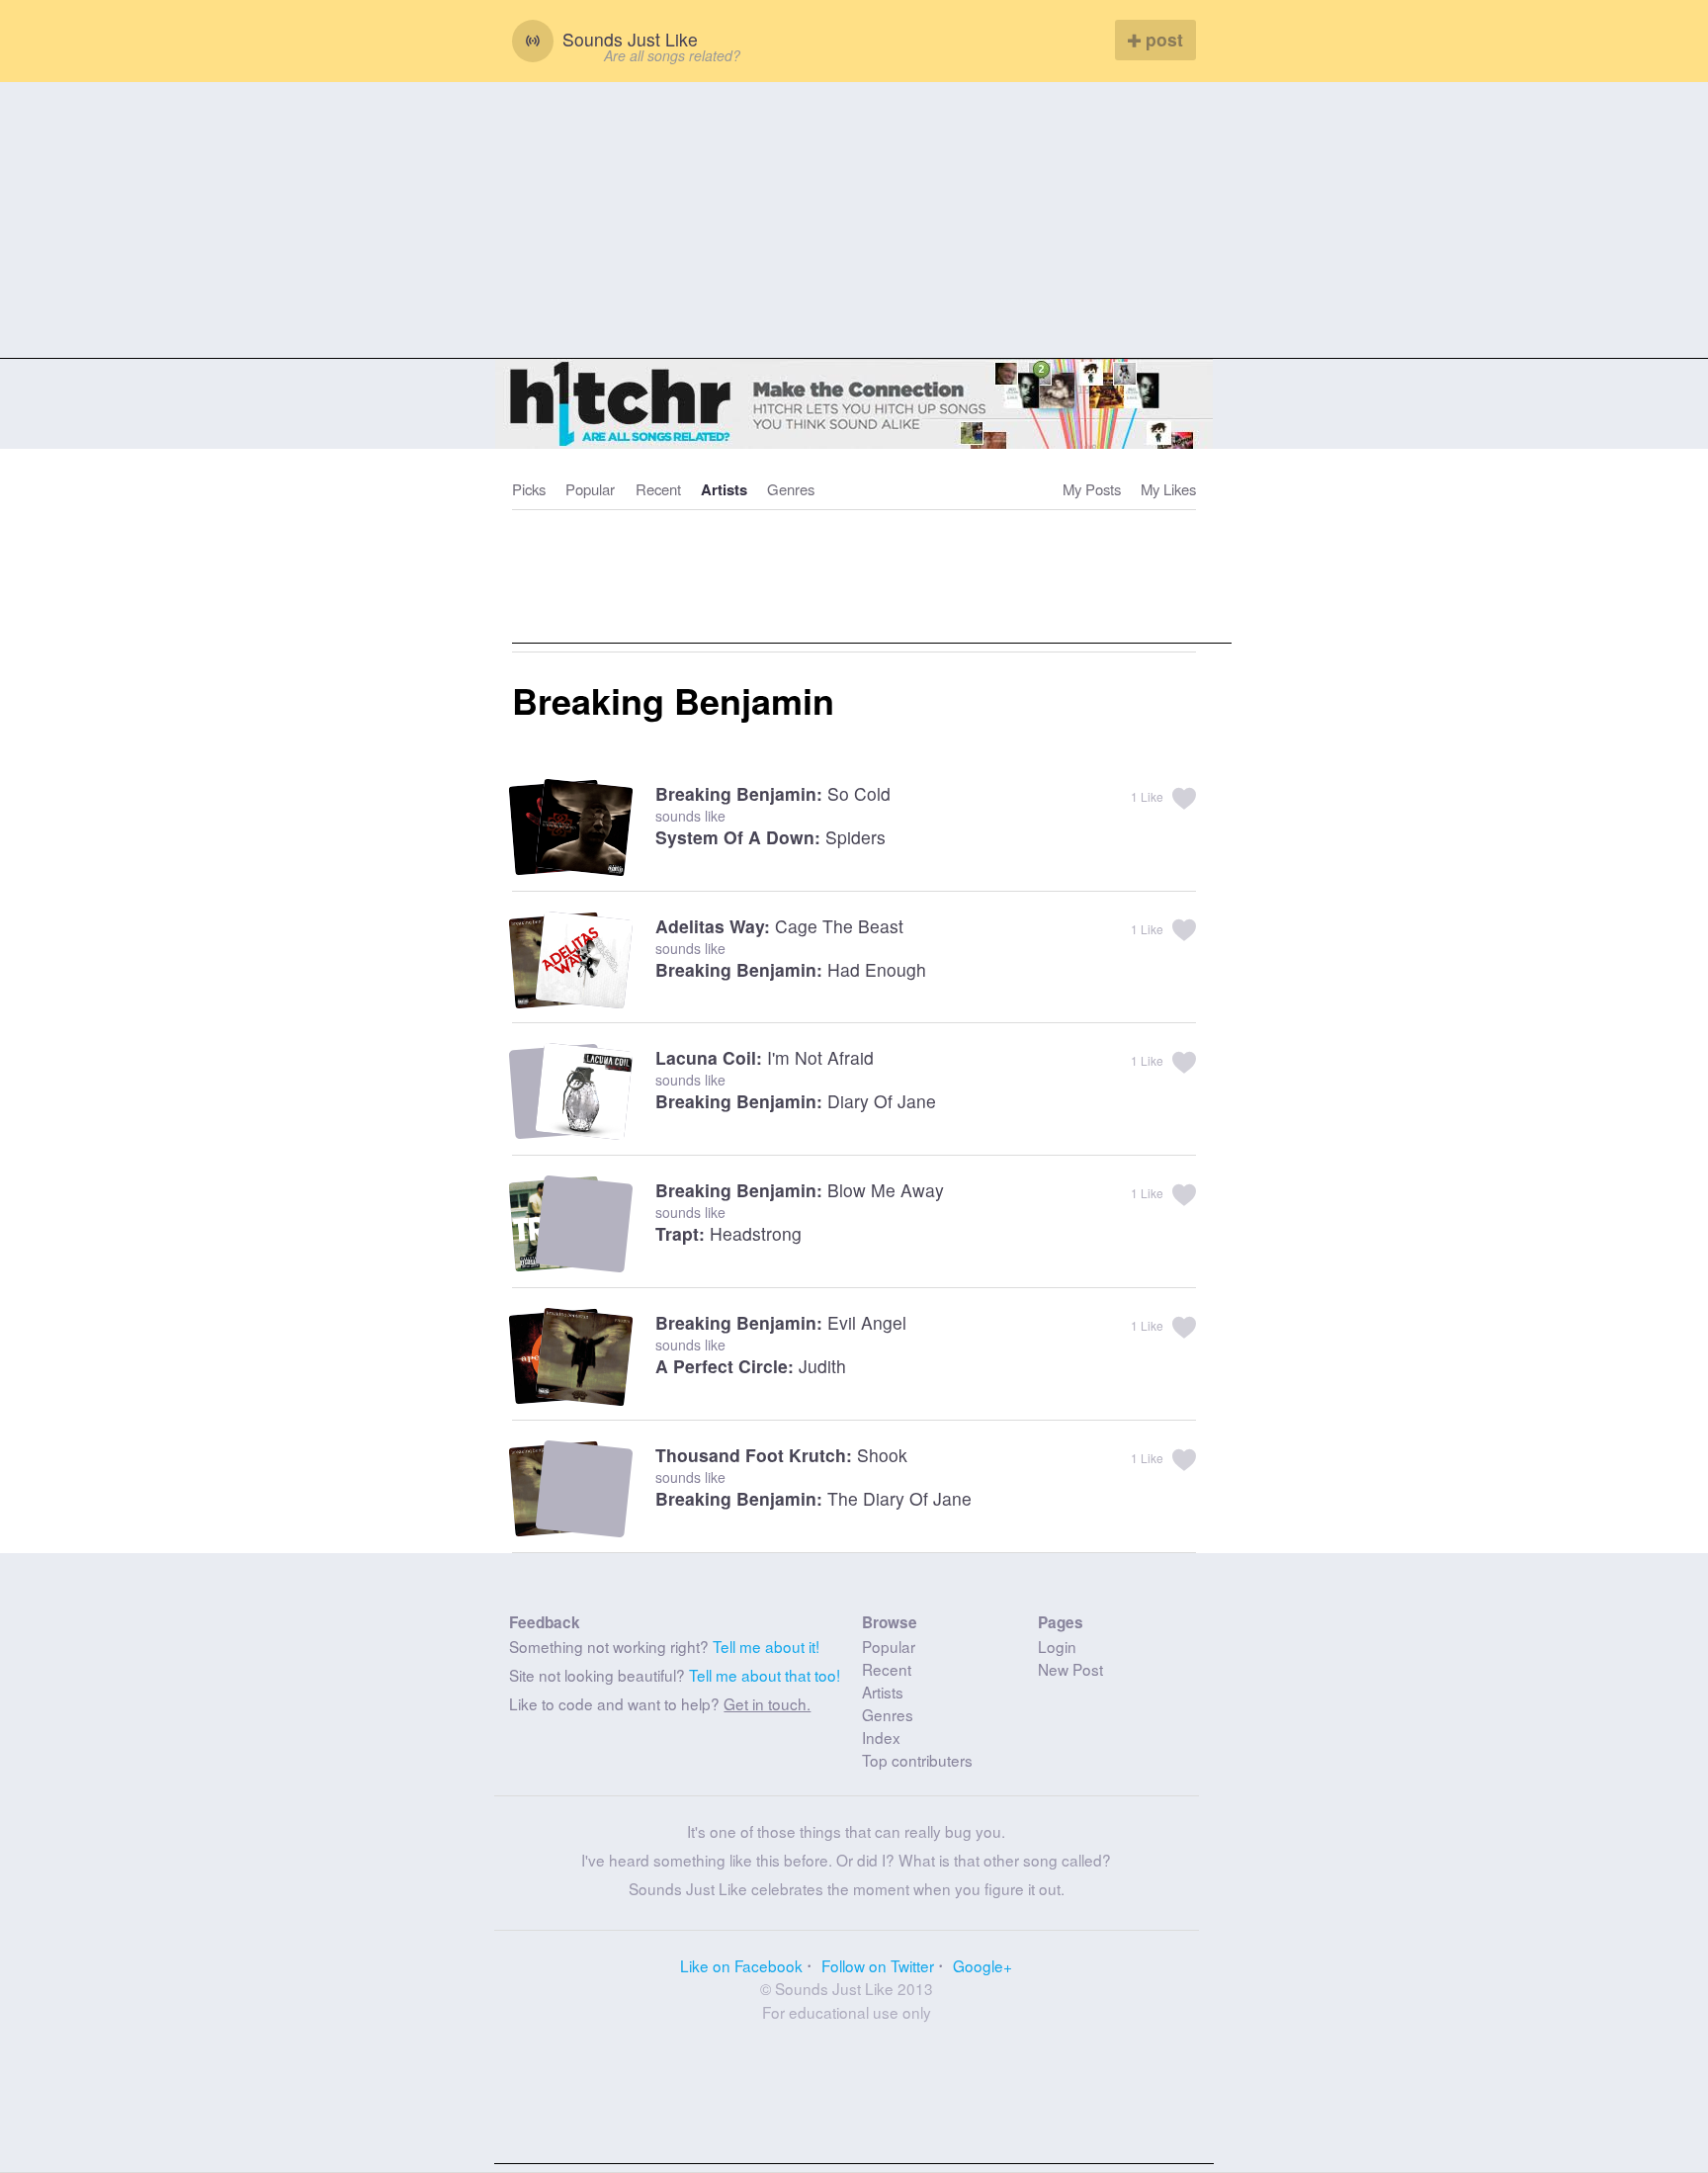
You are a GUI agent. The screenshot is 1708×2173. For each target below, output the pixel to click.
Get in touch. (767, 1703)
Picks (529, 489)
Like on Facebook (741, 1965)
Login (1057, 1646)
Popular (590, 489)
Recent (658, 489)
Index (881, 1737)
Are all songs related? (672, 55)
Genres (791, 489)
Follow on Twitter (878, 1965)
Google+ (982, 1965)
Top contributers (917, 1760)
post (1162, 39)
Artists (724, 489)
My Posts (1092, 489)
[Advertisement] (854, 220)
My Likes (1168, 489)
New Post (1070, 1669)
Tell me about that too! (765, 1675)
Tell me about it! (766, 1646)
